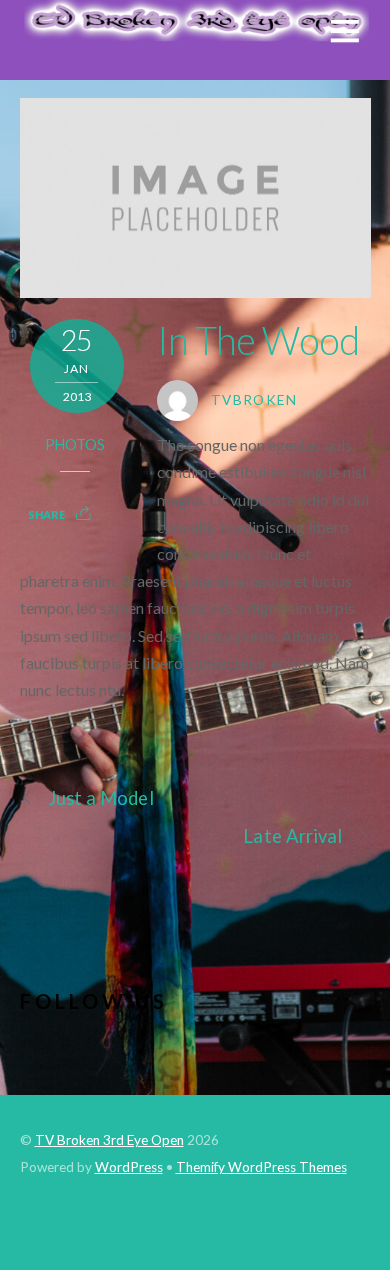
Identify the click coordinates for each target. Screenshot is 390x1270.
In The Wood (258, 340)
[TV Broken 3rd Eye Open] (195, 31)
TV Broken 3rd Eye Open (109, 1140)
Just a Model (101, 798)
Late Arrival (292, 836)
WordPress (129, 1167)
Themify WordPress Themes (261, 1167)
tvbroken (254, 400)
